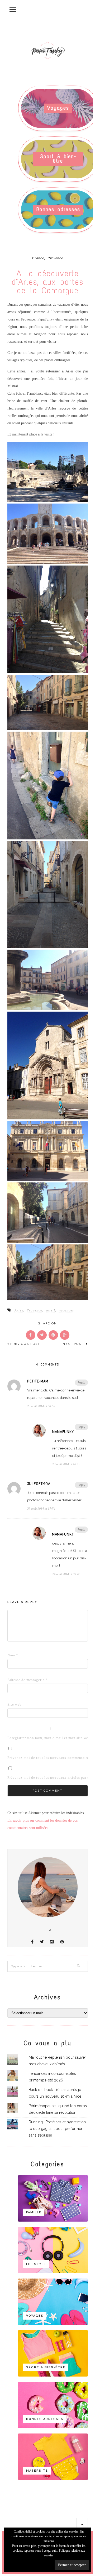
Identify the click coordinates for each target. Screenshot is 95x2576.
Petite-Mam (38, 1381)
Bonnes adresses (58, 209)
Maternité (37, 2471)
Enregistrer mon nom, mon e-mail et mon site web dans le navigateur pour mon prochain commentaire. (16, 1738)
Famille (34, 2212)
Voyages (58, 108)
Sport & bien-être (58, 159)
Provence (55, 258)
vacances (66, 1310)
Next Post (74, 1344)
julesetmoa (39, 1484)
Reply (81, 1383)
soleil (50, 1310)
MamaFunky (63, 1432)
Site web (15, 1704)
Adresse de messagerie (16, 1680)
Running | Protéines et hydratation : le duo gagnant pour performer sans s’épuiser (58, 2129)
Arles (19, 1310)
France (38, 258)
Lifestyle (36, 2264)
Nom (13, 1655)
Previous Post (25, 1344)
